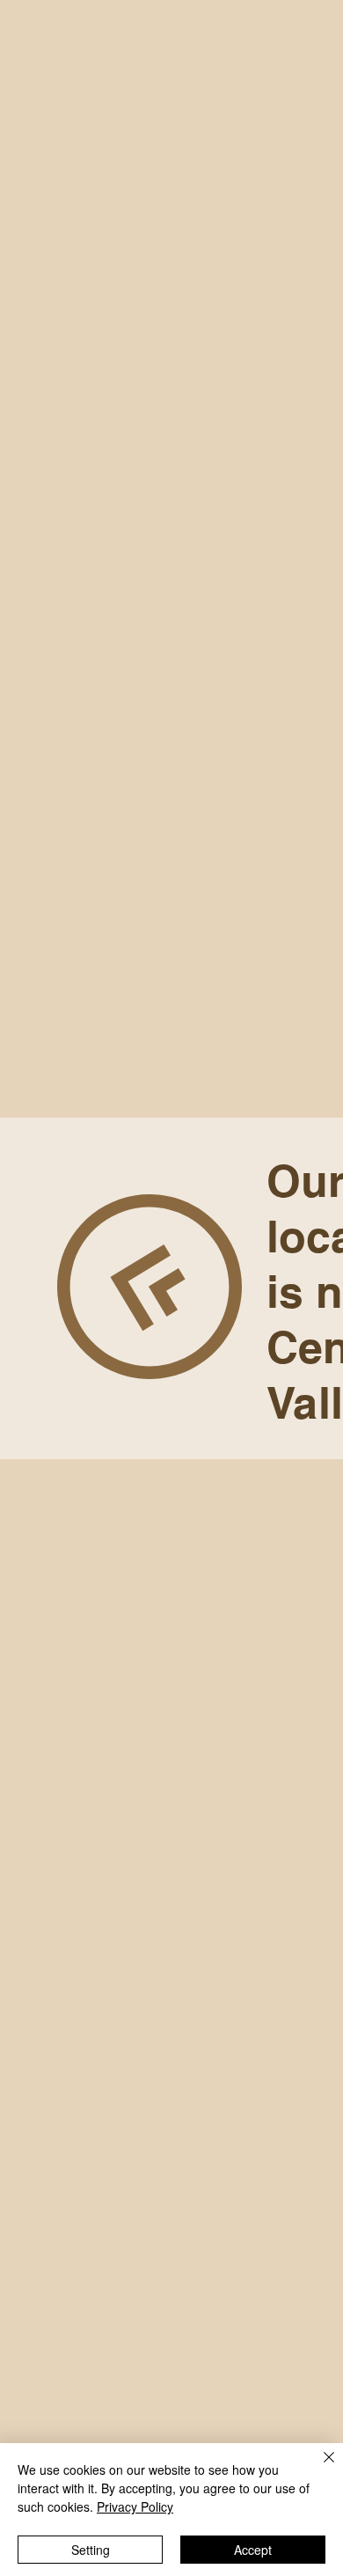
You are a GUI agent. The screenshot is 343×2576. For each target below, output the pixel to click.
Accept (253, 2550)
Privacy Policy (135, 2506)
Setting (91, 2550)
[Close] (318, 2468)
